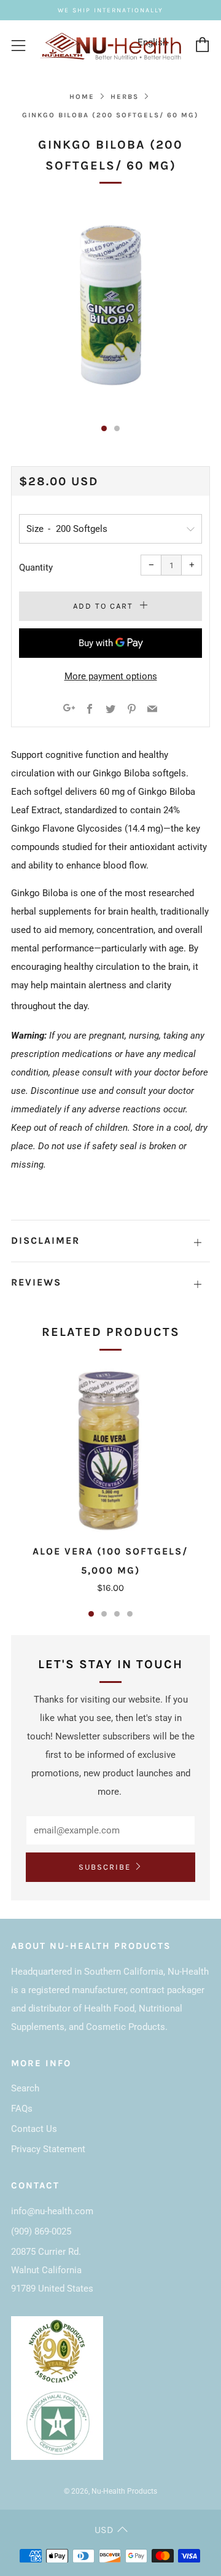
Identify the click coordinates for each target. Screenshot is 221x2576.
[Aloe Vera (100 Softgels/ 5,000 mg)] (110, 1448)
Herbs (125, 97)
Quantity (36, 568)
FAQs (22, 2109)
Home (82, 97)
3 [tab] (117, 1614)
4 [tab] (130, 1614)
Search (25, 2088)
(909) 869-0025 (41, 2231)
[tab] (104, 428)
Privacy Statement (48, 2149)
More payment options (111, 676)
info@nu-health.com (52, 2211)
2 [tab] (104, 1614)
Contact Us (34, 2129)
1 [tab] (91, 1614)
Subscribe (105, 1867)
